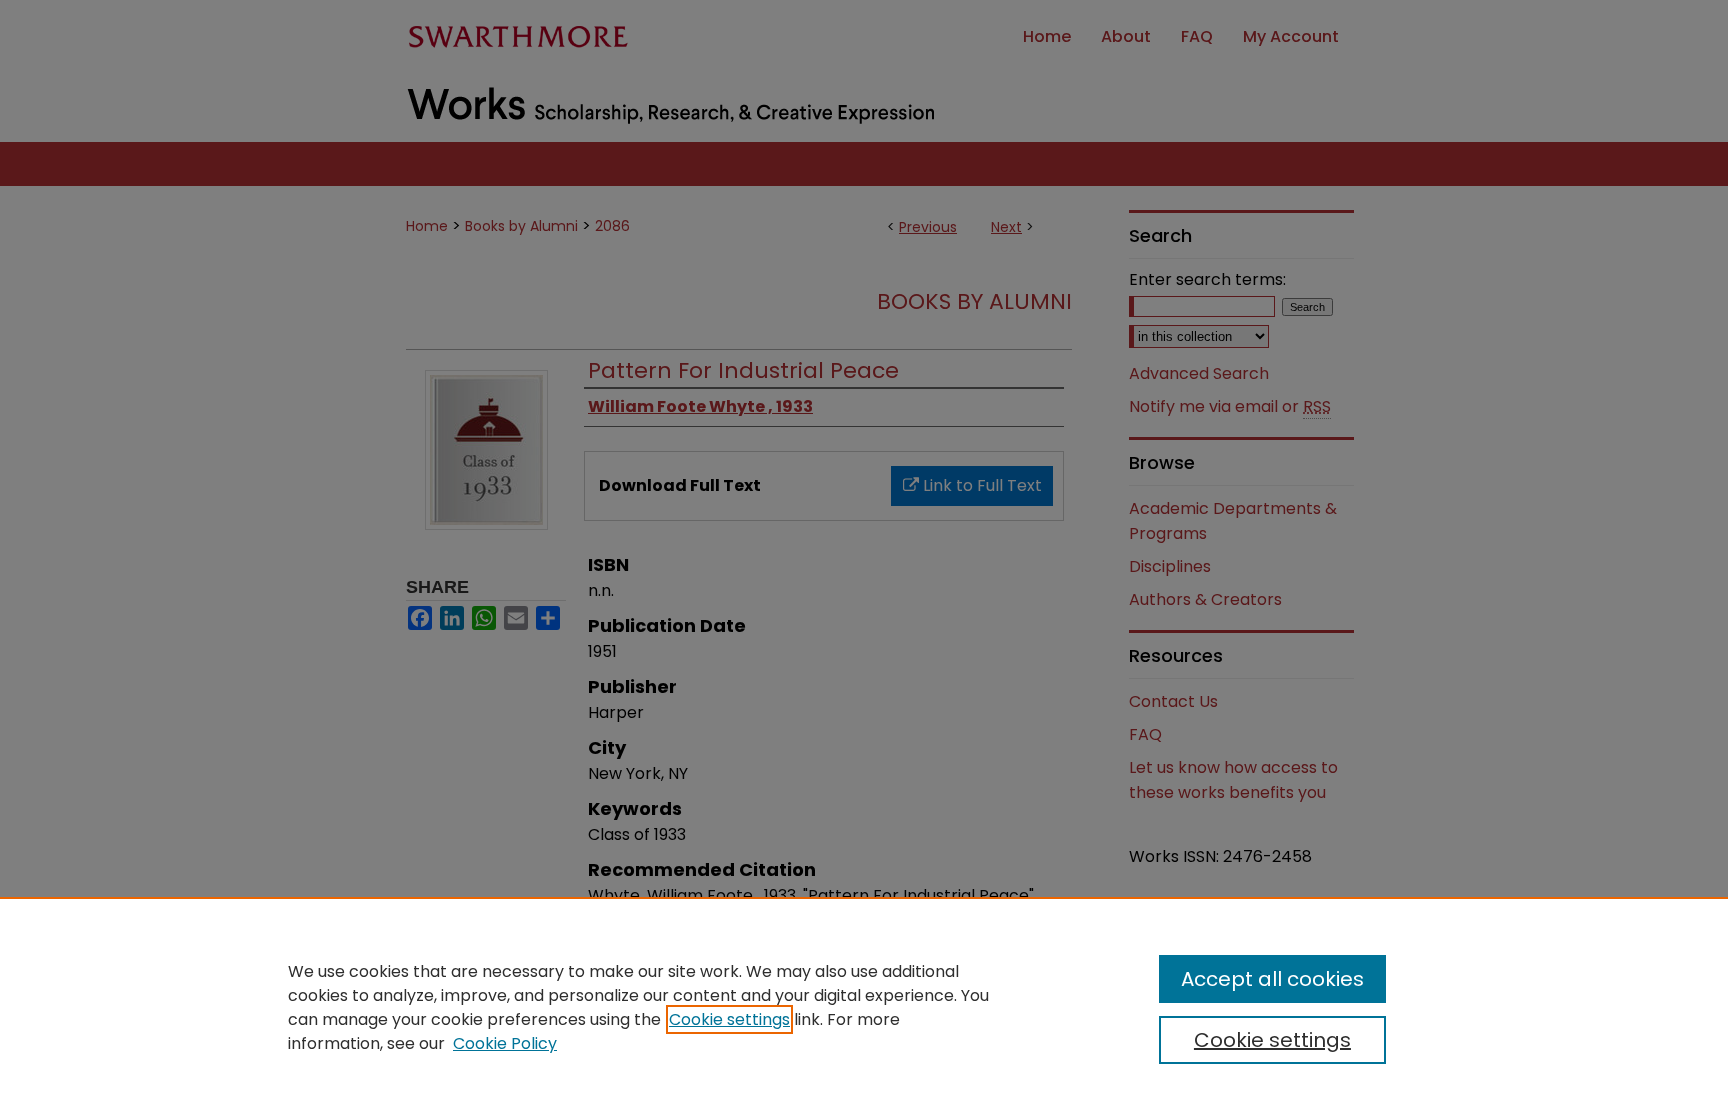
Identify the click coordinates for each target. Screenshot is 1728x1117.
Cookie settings (729, 1019)
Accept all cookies (1272, 979)
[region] (864, 1007)
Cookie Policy (505, 1043)
